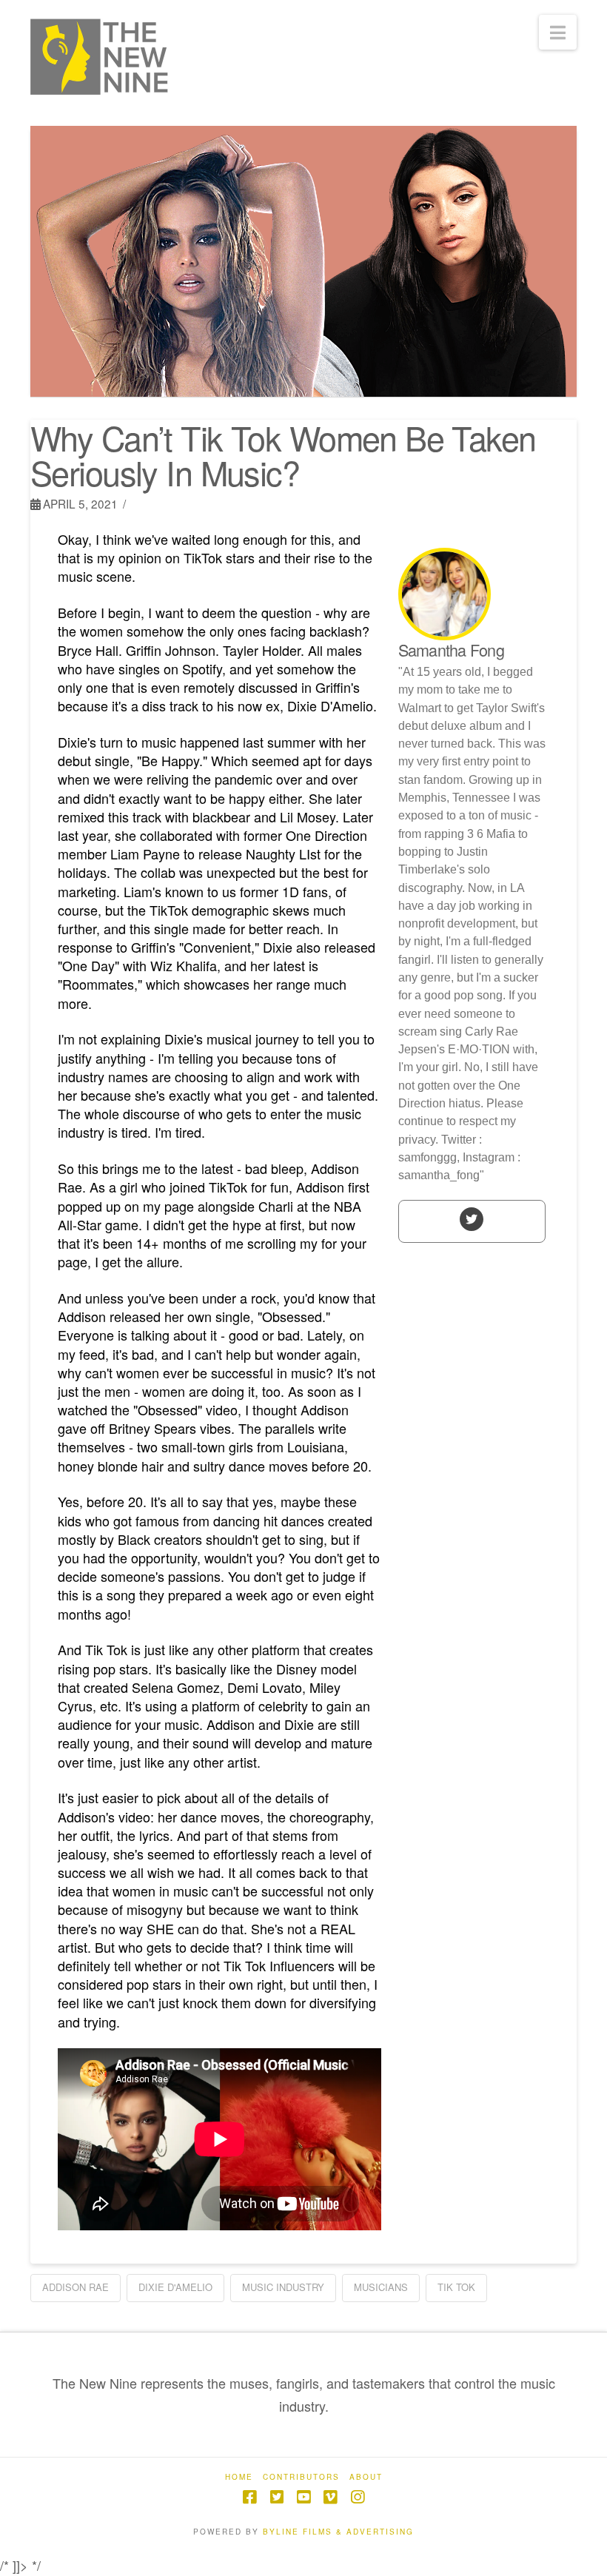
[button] (558, 32)
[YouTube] (303, 2497)
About (366, 2477)
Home (239, 2477)
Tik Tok (456, 2287)
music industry (283, 2287)
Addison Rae (76, 2287)
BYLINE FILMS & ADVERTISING (338, 2532)
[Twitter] (472, 1218)
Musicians (381, 2287)
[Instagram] (358, 2497)
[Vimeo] (330, 2497)
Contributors (301, 2477)
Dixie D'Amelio (175, 2287)
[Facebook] (249, 2497)
